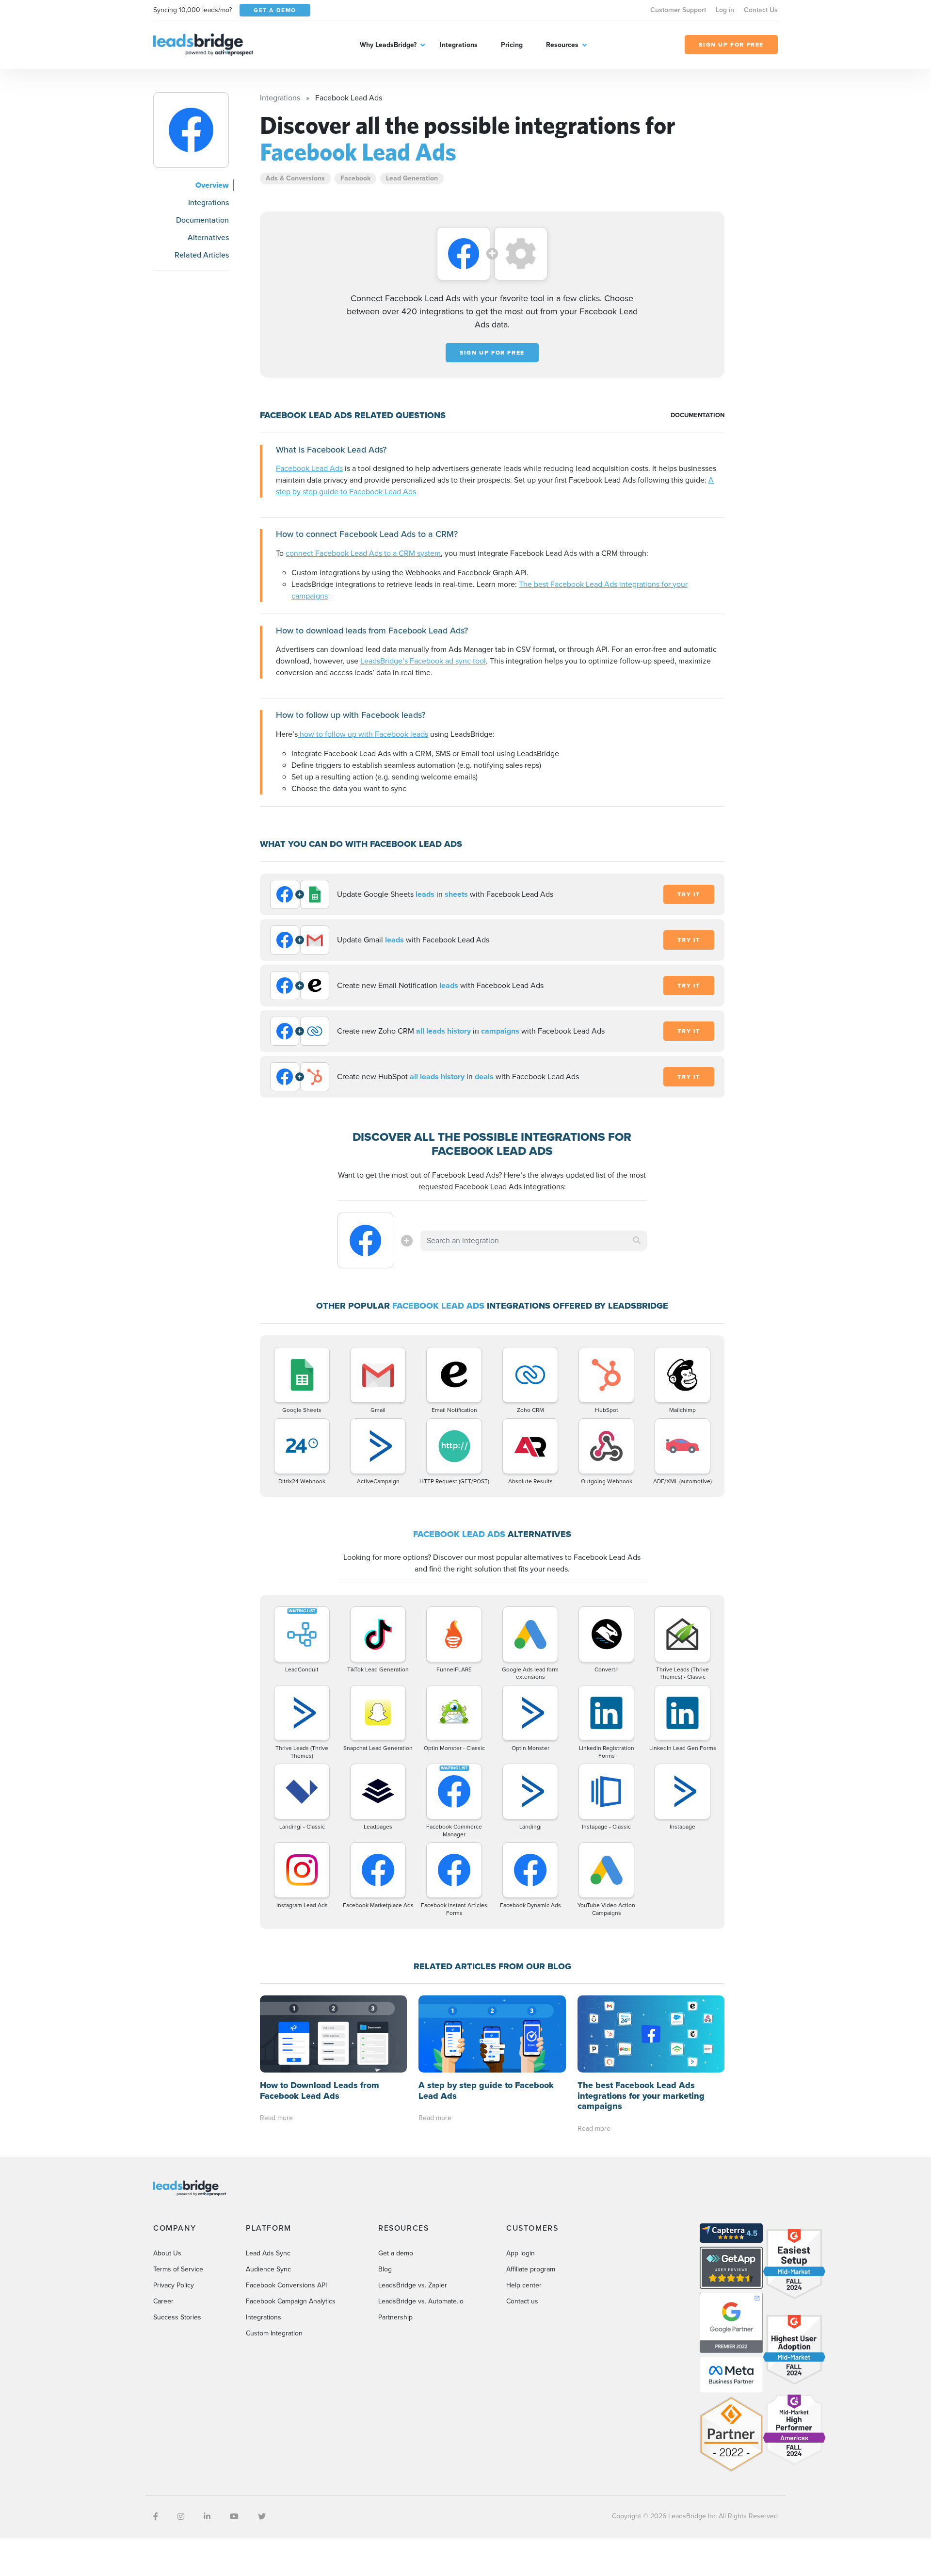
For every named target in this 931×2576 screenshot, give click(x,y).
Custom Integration (274, 2333)
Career (163, 2301)
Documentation (202, 220)
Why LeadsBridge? (388, 45)
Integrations (459, 45)
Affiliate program (531, 2269)
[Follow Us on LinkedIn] (207, 2517)
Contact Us (761, 10)
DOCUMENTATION (698, 415)
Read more (276, 2118)
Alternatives (208, 237)
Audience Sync (268, 2269)
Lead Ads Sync (268, 2253)
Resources (562, 45)
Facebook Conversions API (286, 2285)
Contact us (522, 2301)
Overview (212, 185)
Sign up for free (492, 353)
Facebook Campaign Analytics (291, 2301)
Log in (725, 10)
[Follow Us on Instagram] (181, 2517)
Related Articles (202, 255)
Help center (524, 2285)
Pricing (512, 45)
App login (521, 2253)
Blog (385, 2269)
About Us (167, 2253)
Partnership (395, 2317)
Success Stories (177, 2317)
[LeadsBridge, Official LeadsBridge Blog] (203, 44)
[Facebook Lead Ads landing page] (191, 130)
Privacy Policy (174, 2285)
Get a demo (396, 2253)
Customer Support (678, 10)
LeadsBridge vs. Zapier (413, 2285)
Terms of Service (178, 2269)
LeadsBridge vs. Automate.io (421, 2301)
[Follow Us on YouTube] (234, 2517)
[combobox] (534, 1241)
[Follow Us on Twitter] (262, 2517)
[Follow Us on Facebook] (156, 2517)
